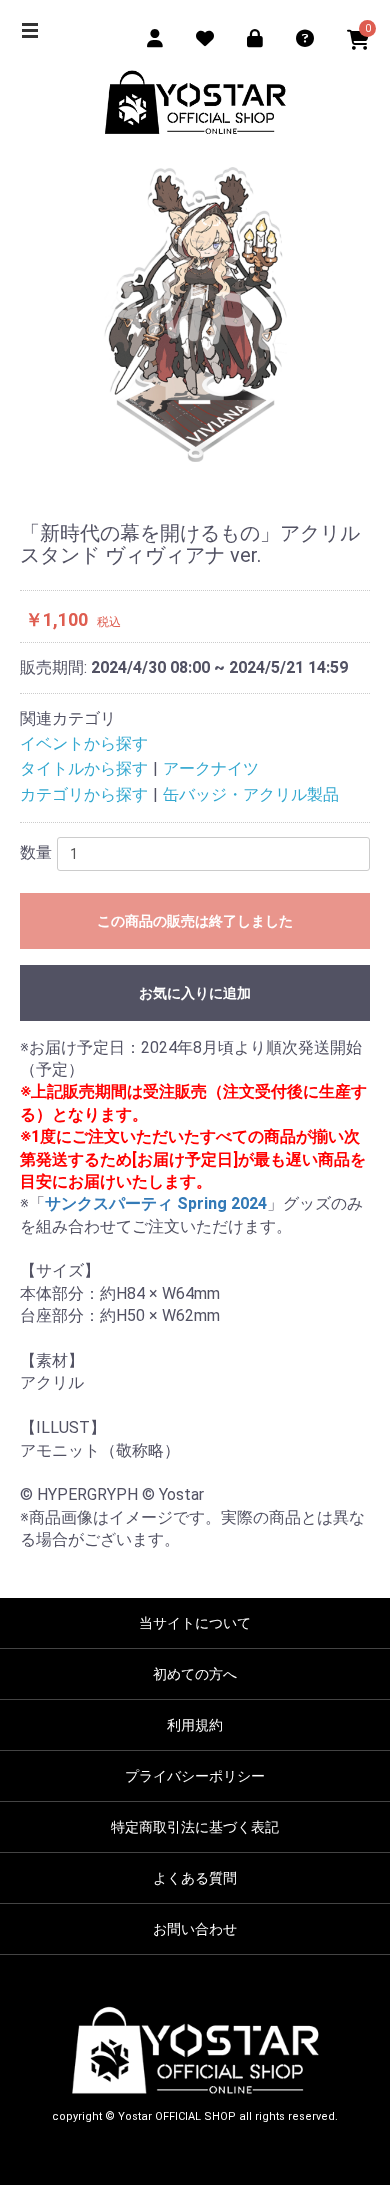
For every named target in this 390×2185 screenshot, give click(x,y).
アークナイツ (211, 768)
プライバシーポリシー (195, 1776)
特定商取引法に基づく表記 (195, 1827)
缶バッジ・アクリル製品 (251, 794)
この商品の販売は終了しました (195, 921)
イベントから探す (84, 743)
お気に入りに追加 (195, 993)
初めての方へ (195, 1674)
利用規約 (195, 1725)
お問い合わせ (195, 1929)
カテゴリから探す (84, 794)
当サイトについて (195, 1623)
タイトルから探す (84, 768)
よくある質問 (195, 1878)
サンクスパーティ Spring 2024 (156, 1203)
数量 (36, 852)
